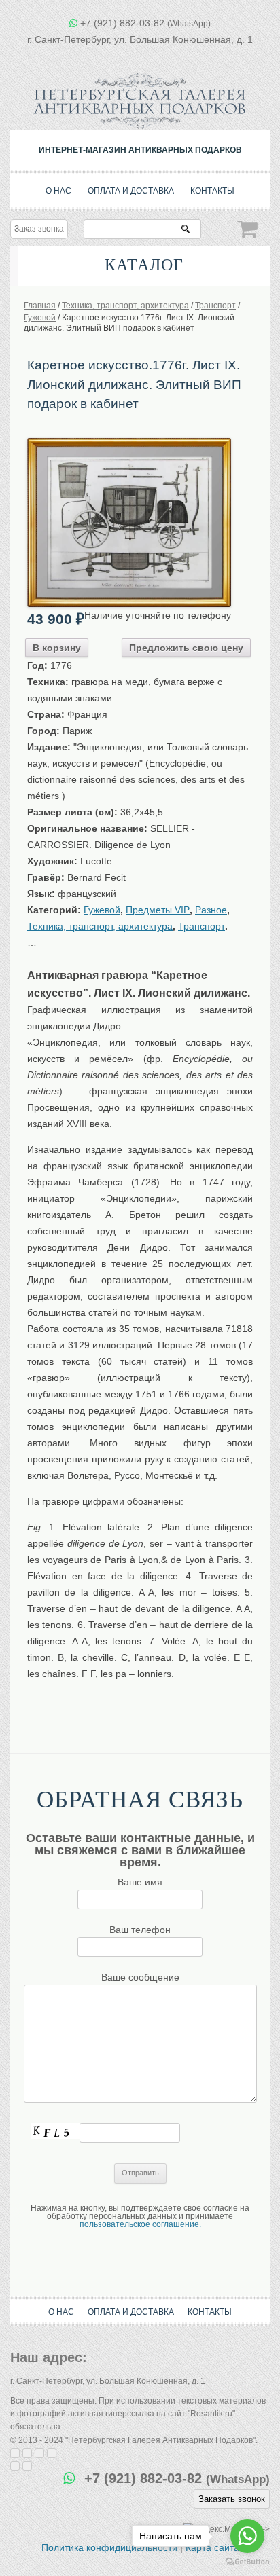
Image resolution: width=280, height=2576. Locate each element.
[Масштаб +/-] (52, 2453)
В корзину (57, 648)
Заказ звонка (39, 229)
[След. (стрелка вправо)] (27, 2466)
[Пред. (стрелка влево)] (15, 2466)
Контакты (212, 191)
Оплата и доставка (131, 191)
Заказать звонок (232, 2499)
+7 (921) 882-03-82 (145, 23)
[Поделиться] (27, 2453)
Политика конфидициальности (109, 2547)
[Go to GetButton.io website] (247, 2562)
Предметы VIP (158, 910)
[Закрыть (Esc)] (15, 2453)
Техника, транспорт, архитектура (100, 926)
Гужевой (102, 910)
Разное (211, 910)
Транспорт (202, 926)
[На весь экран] (39, 2453)
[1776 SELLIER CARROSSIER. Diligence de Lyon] (129, 443)
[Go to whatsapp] (247, 2536)
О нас (58, 191)
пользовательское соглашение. (140, 2224)
